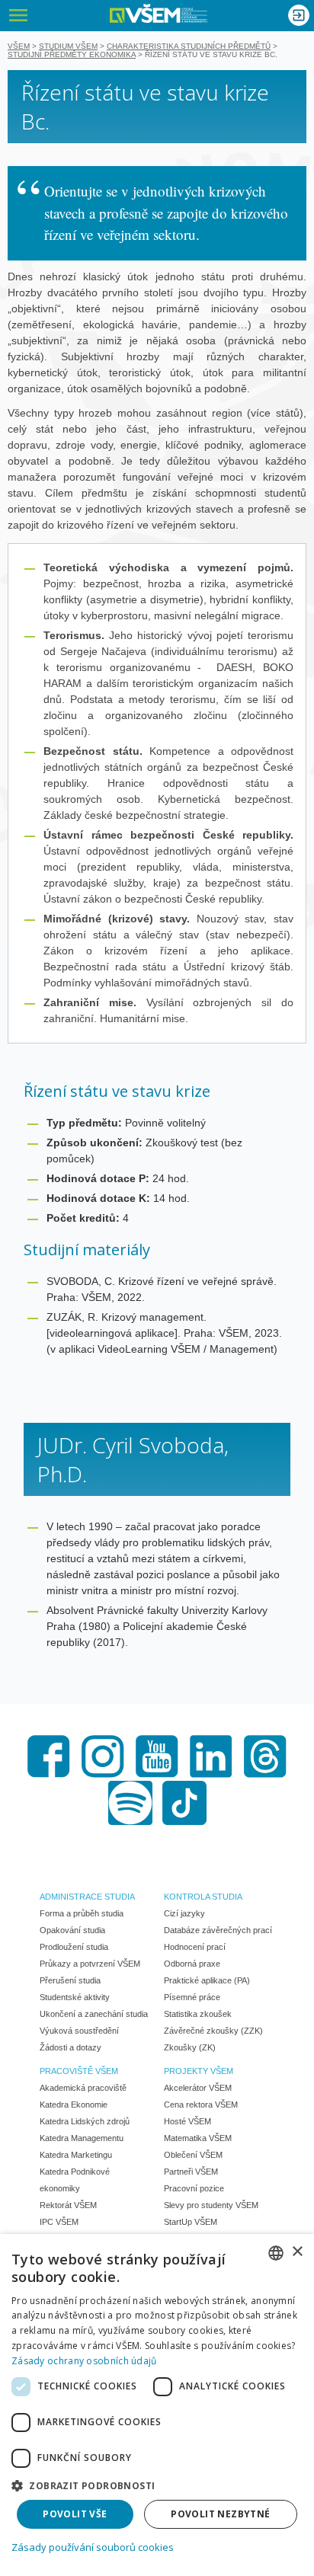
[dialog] (157, 2405)
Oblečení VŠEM (193, 2155)
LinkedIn (211, 1756)
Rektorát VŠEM (68, 2205)
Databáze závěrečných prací (218, 1930)
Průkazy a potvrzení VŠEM (90, 1964)
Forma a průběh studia (82, 1913)
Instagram (103, 1756)
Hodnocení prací (195, 1947)
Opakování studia (72, 1930)
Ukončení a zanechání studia (94, 2014)
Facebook (49, 1756)
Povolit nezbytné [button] (220, 2514)
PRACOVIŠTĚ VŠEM (79, 2071)
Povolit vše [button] (75, 2514)
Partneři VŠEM (191, 2172)
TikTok (184, 1803)
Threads (265, 1756)
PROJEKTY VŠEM (199, 2071)
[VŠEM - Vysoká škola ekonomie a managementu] (159, 13)
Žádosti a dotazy (70, 2047)
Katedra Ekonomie (74, 2105)
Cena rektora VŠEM (201, 2105)
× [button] (297, 2252)
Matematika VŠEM (198, 2138)
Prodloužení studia (74, 1947)
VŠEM (19, 46)
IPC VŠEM (59, 2222)
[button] (157, 2485)
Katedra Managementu (82, 2138)
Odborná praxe (192, 1964)
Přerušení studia (70, 1980)
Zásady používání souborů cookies (93, 2547)
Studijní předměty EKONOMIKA (72, 54)
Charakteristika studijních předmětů (189, 46)
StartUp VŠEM (191, 2222)
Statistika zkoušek (198, 2014)
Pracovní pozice (194, 2188)
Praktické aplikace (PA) (207, 1980)
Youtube (157, 1756)
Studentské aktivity (75, 1997)
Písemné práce (192, 1997)
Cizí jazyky (184, 1913)
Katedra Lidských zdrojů (85, 2121)
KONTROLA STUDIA (203, 1897)
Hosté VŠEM (187, 2121)
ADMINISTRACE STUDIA (87, 1897)
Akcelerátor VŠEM (198, 2088)
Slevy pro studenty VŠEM (211, 2205)
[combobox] (276, 2253)
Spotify (130, 1803)
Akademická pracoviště (83, 2088)
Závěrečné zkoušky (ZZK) (213, 2031)
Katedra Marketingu (76, 2155)
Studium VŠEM (68, 46)
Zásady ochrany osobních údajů (84, 2361)
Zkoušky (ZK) (190, 2047)
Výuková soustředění (79, 2031)
